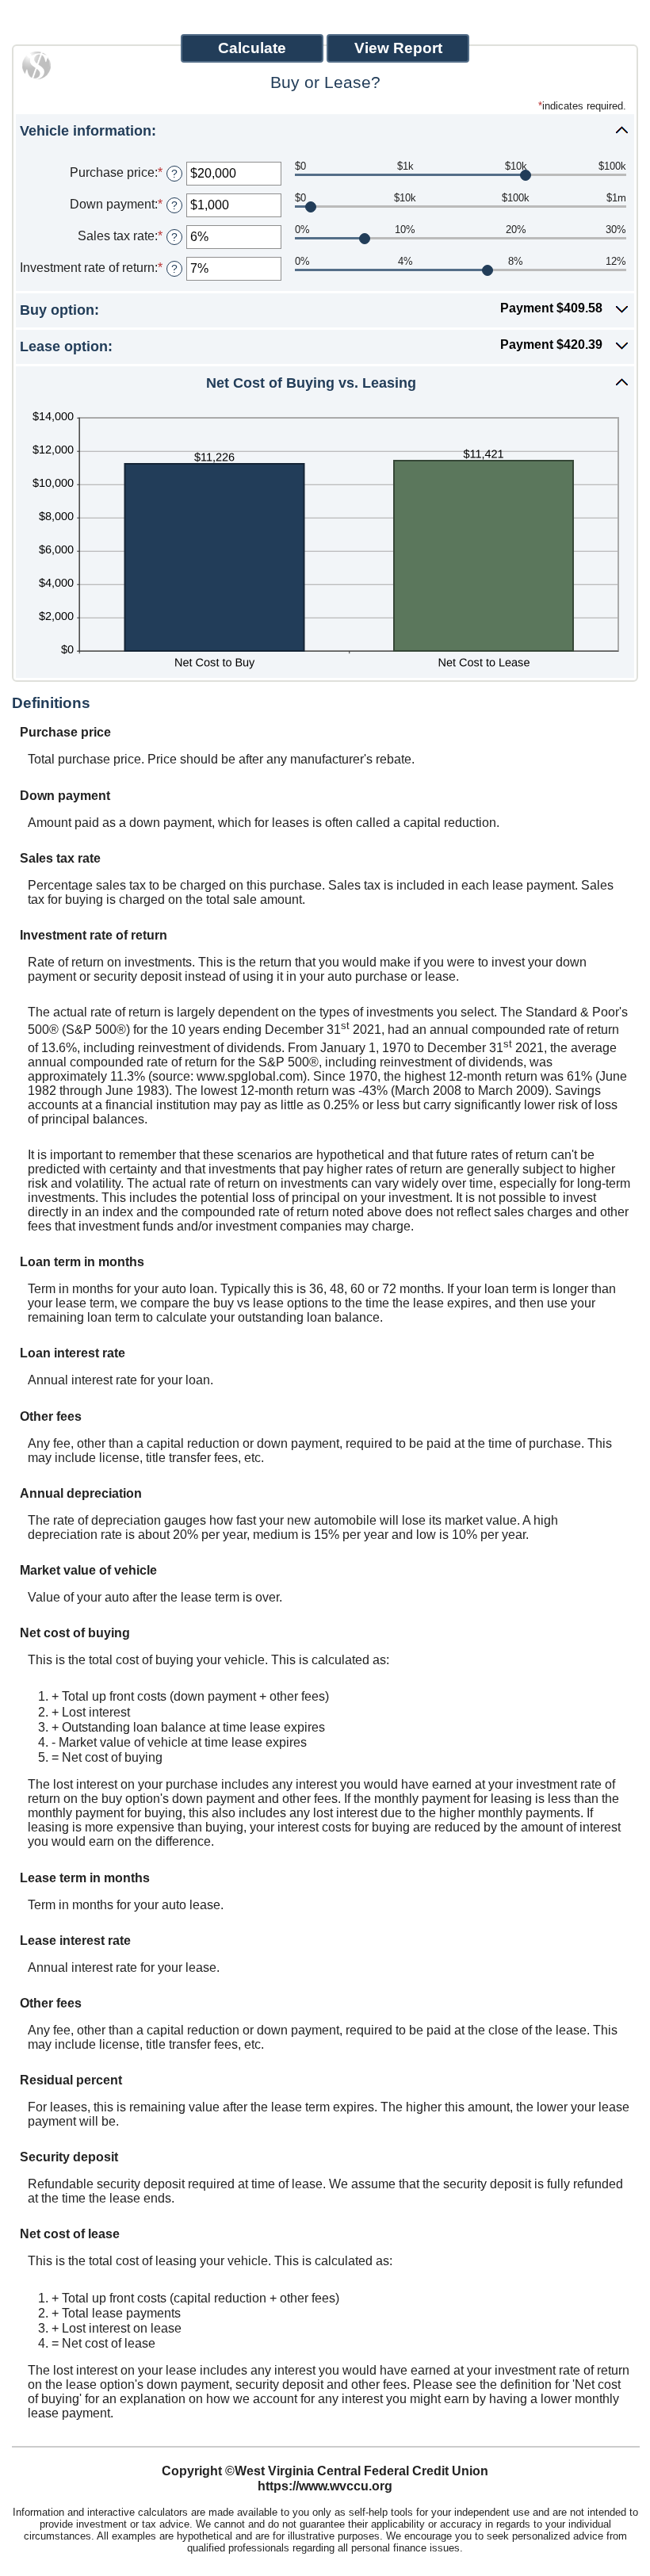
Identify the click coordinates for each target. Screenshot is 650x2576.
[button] (325, 130)
